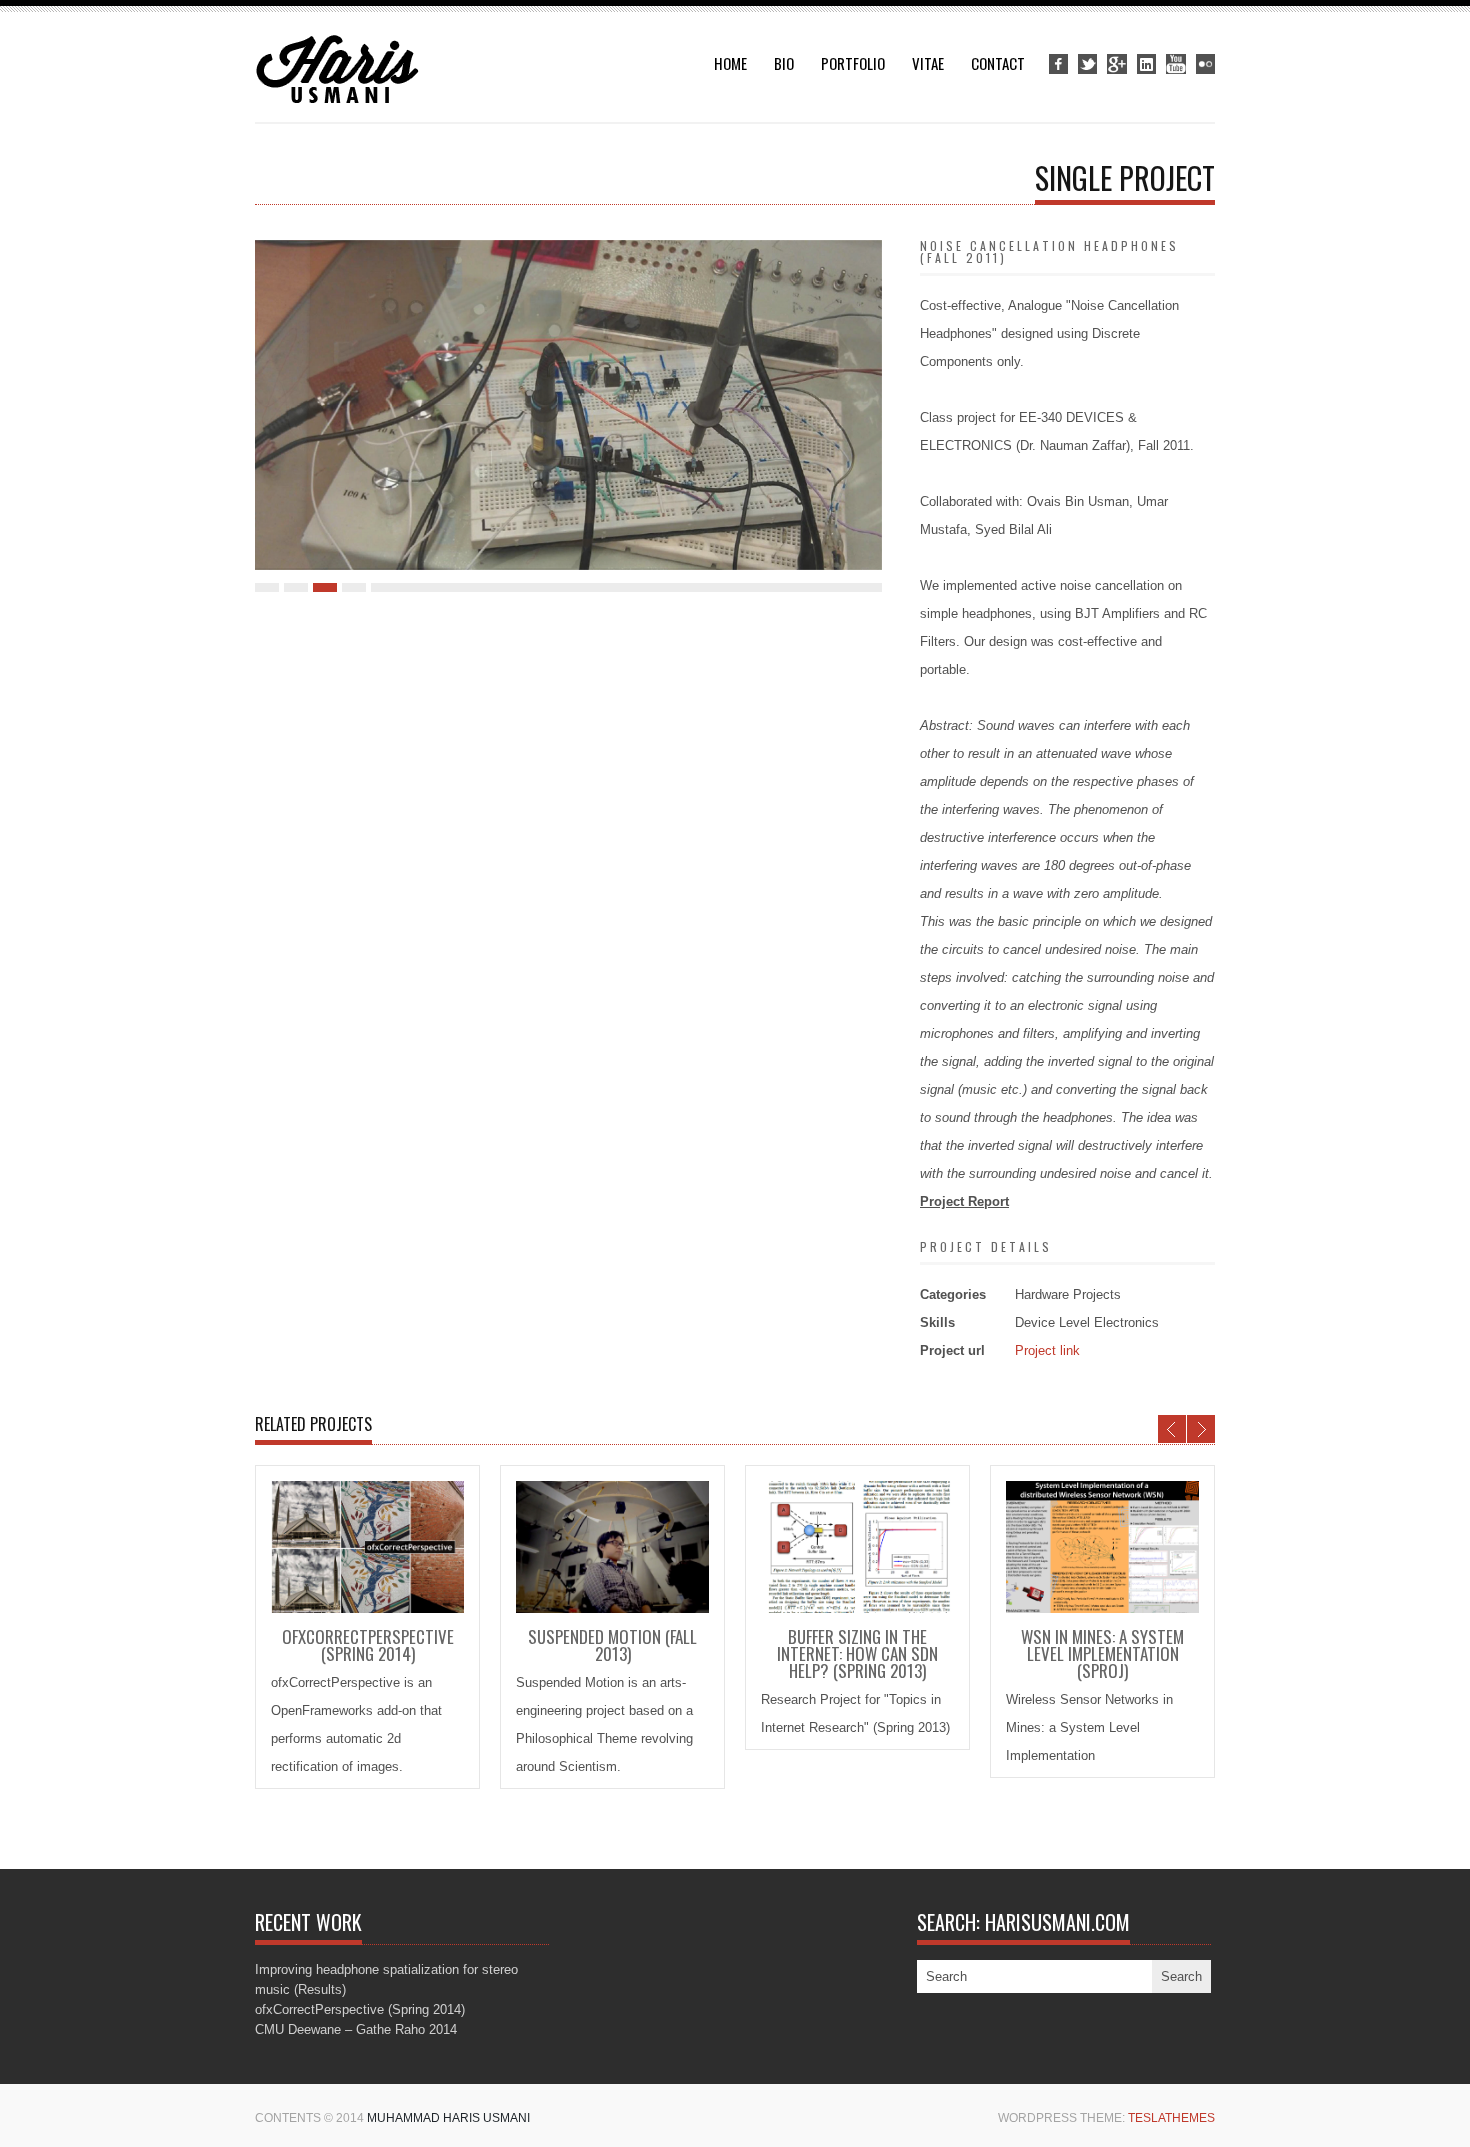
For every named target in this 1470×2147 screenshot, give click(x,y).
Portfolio (853, 63)
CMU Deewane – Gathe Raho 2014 (356, 2029)
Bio (784, 63)
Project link (1047, 1350)
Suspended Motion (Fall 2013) (612, 1645)
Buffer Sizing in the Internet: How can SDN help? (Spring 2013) (857, 1653)
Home (730, 63)
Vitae (928, 63)
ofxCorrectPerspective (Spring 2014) (368, 1645)
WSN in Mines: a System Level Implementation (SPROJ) (1102, 1653)
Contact (998, 63)
